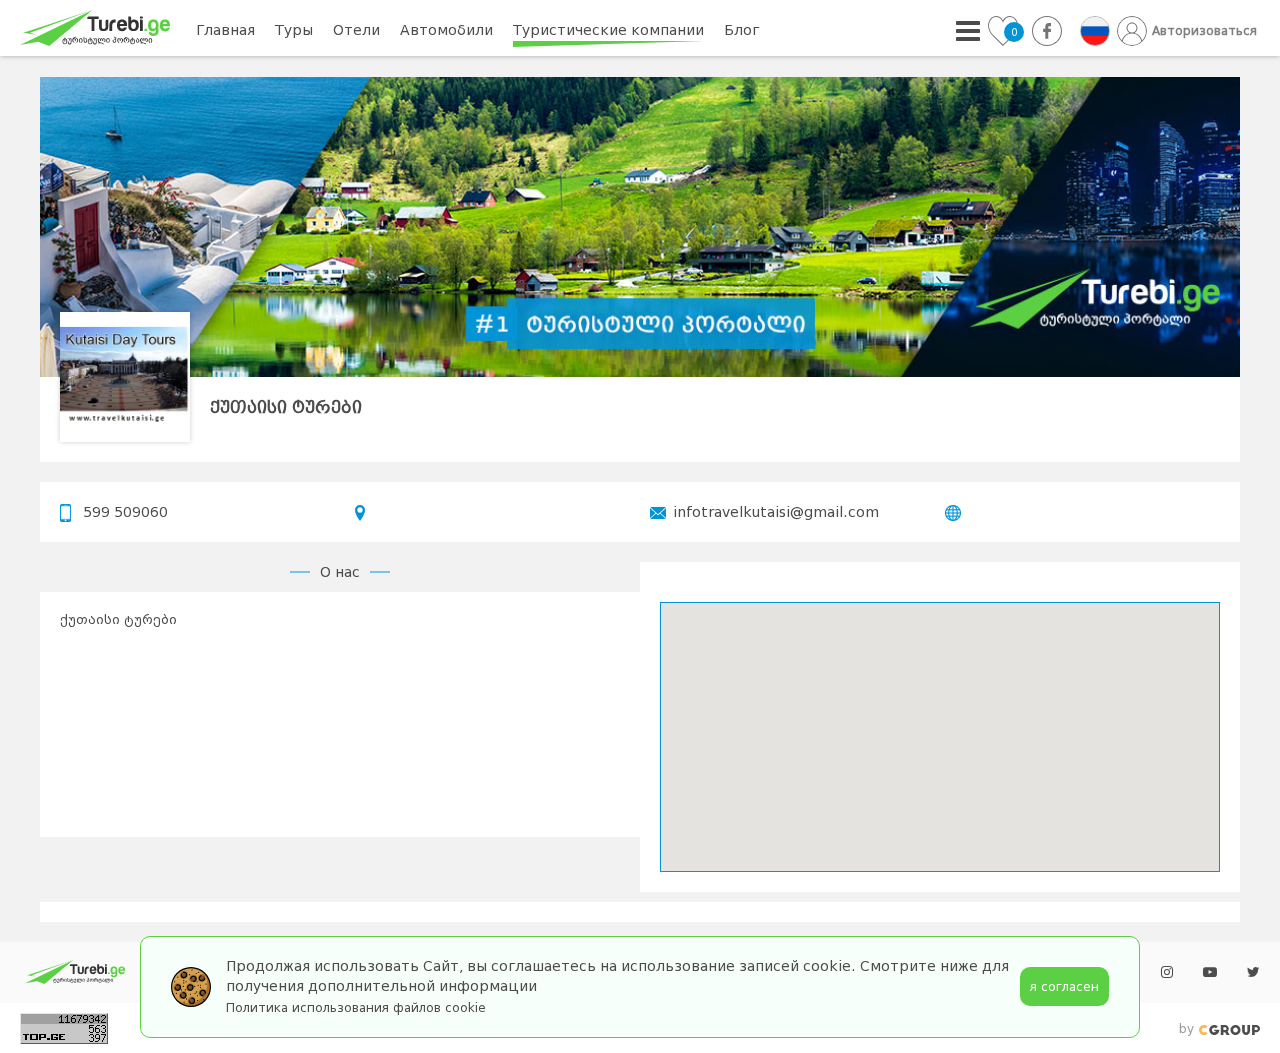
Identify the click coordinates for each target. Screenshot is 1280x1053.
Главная (225, 30)
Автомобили (446, 30)
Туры (294, 30)
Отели (356, 30)
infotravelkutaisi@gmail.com (776, 512)
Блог (741, 30)
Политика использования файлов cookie (356, 1008)
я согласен (1064, 986)
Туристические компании (608, 30)
